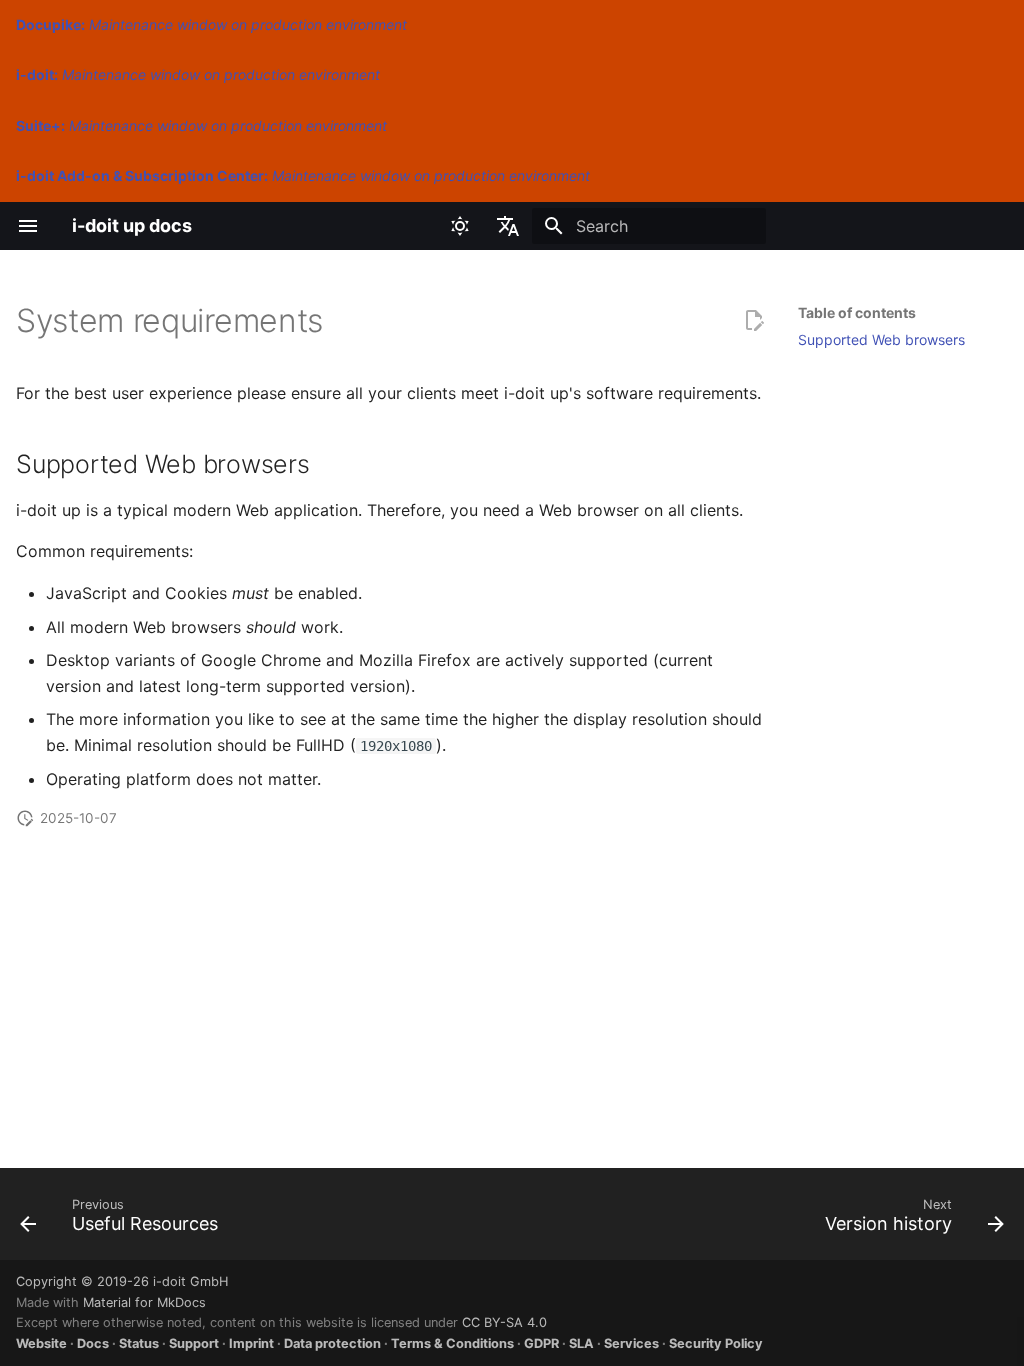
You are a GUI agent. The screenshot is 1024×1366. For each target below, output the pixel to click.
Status (139, 1343)
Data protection (332, 1343)
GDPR (541, 1343)
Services (631, 1343)
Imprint (251, 1343)
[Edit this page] (754, 321)
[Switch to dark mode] (460, 226)
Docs (93, 1343)
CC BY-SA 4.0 (504, 1322)
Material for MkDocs (144, 1302)
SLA (581, 1343)
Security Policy (716, 1343)
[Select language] (508, 226)
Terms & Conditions (452, 1343)
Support (194, 1343)
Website (41, 1343)
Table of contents (857, 312)
